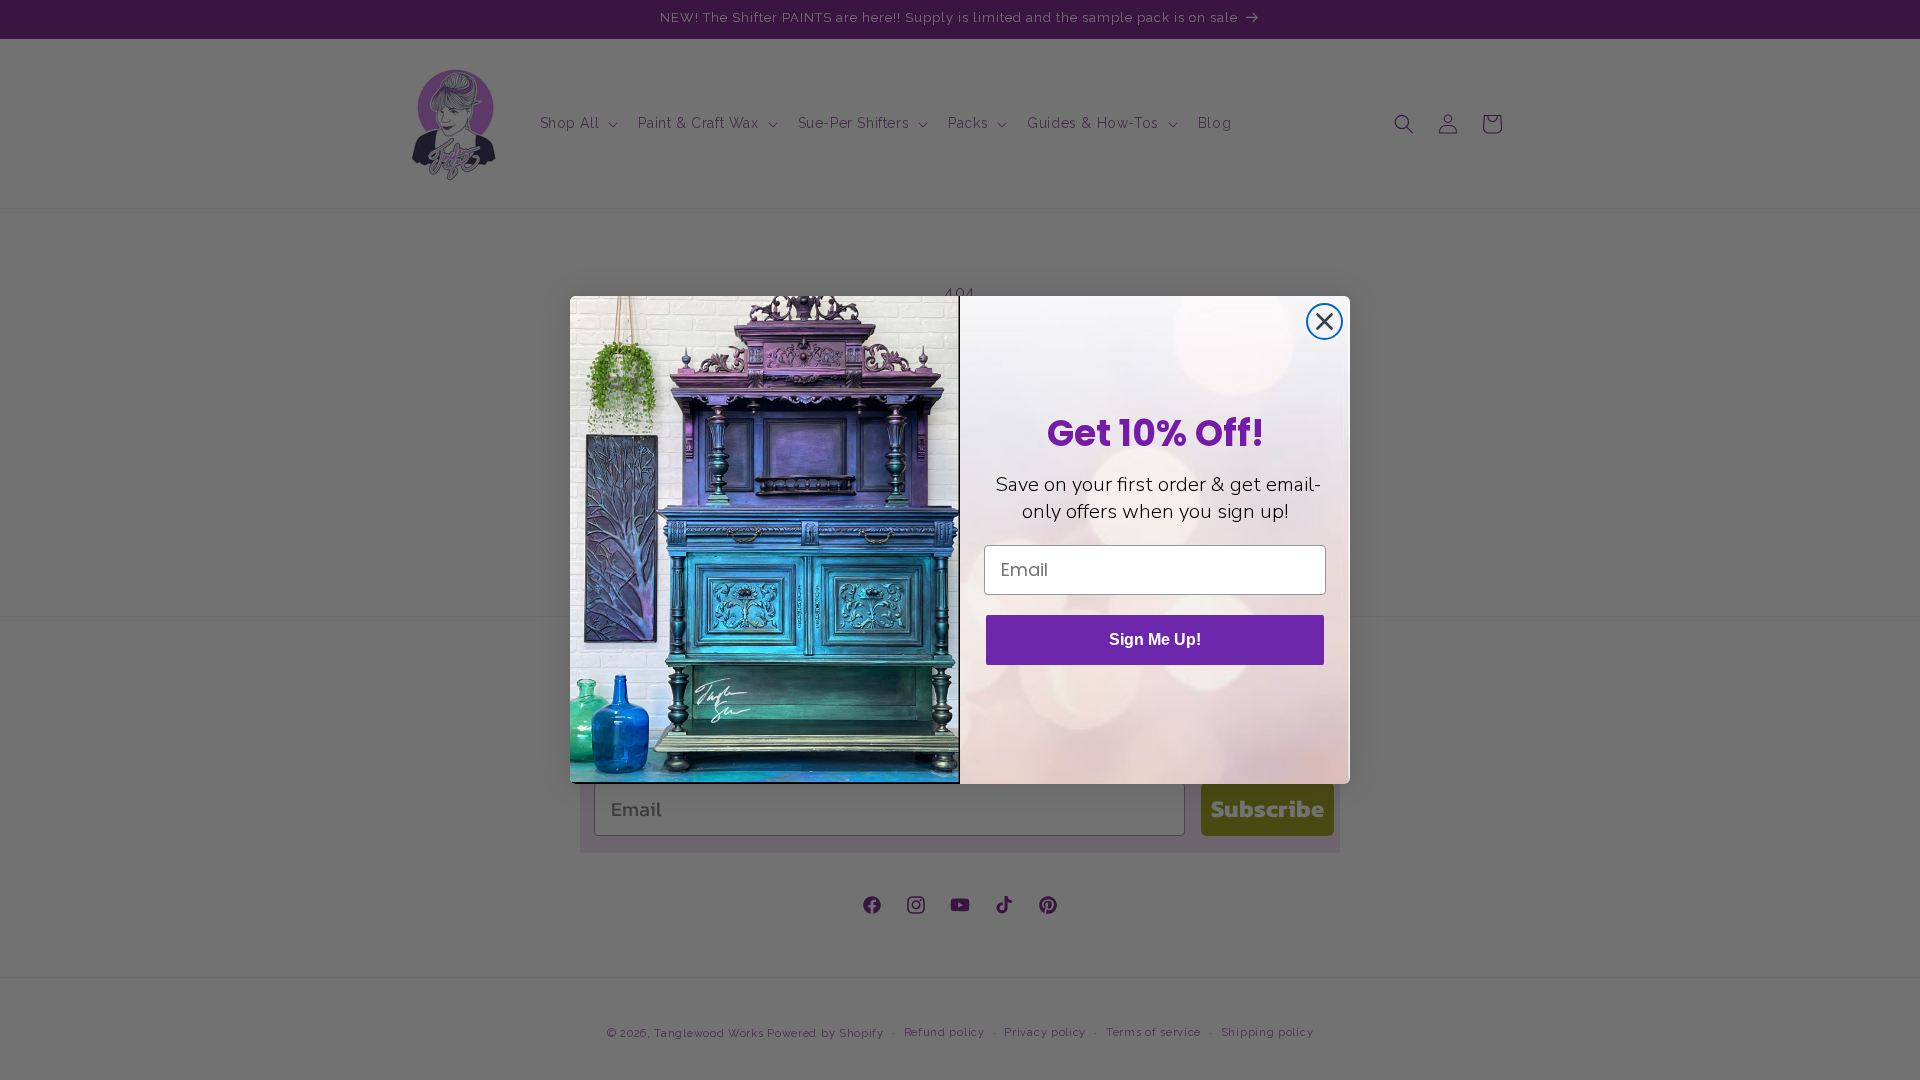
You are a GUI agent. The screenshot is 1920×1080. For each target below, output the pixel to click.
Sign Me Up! (1155, 639)
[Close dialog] (1324, 321)
